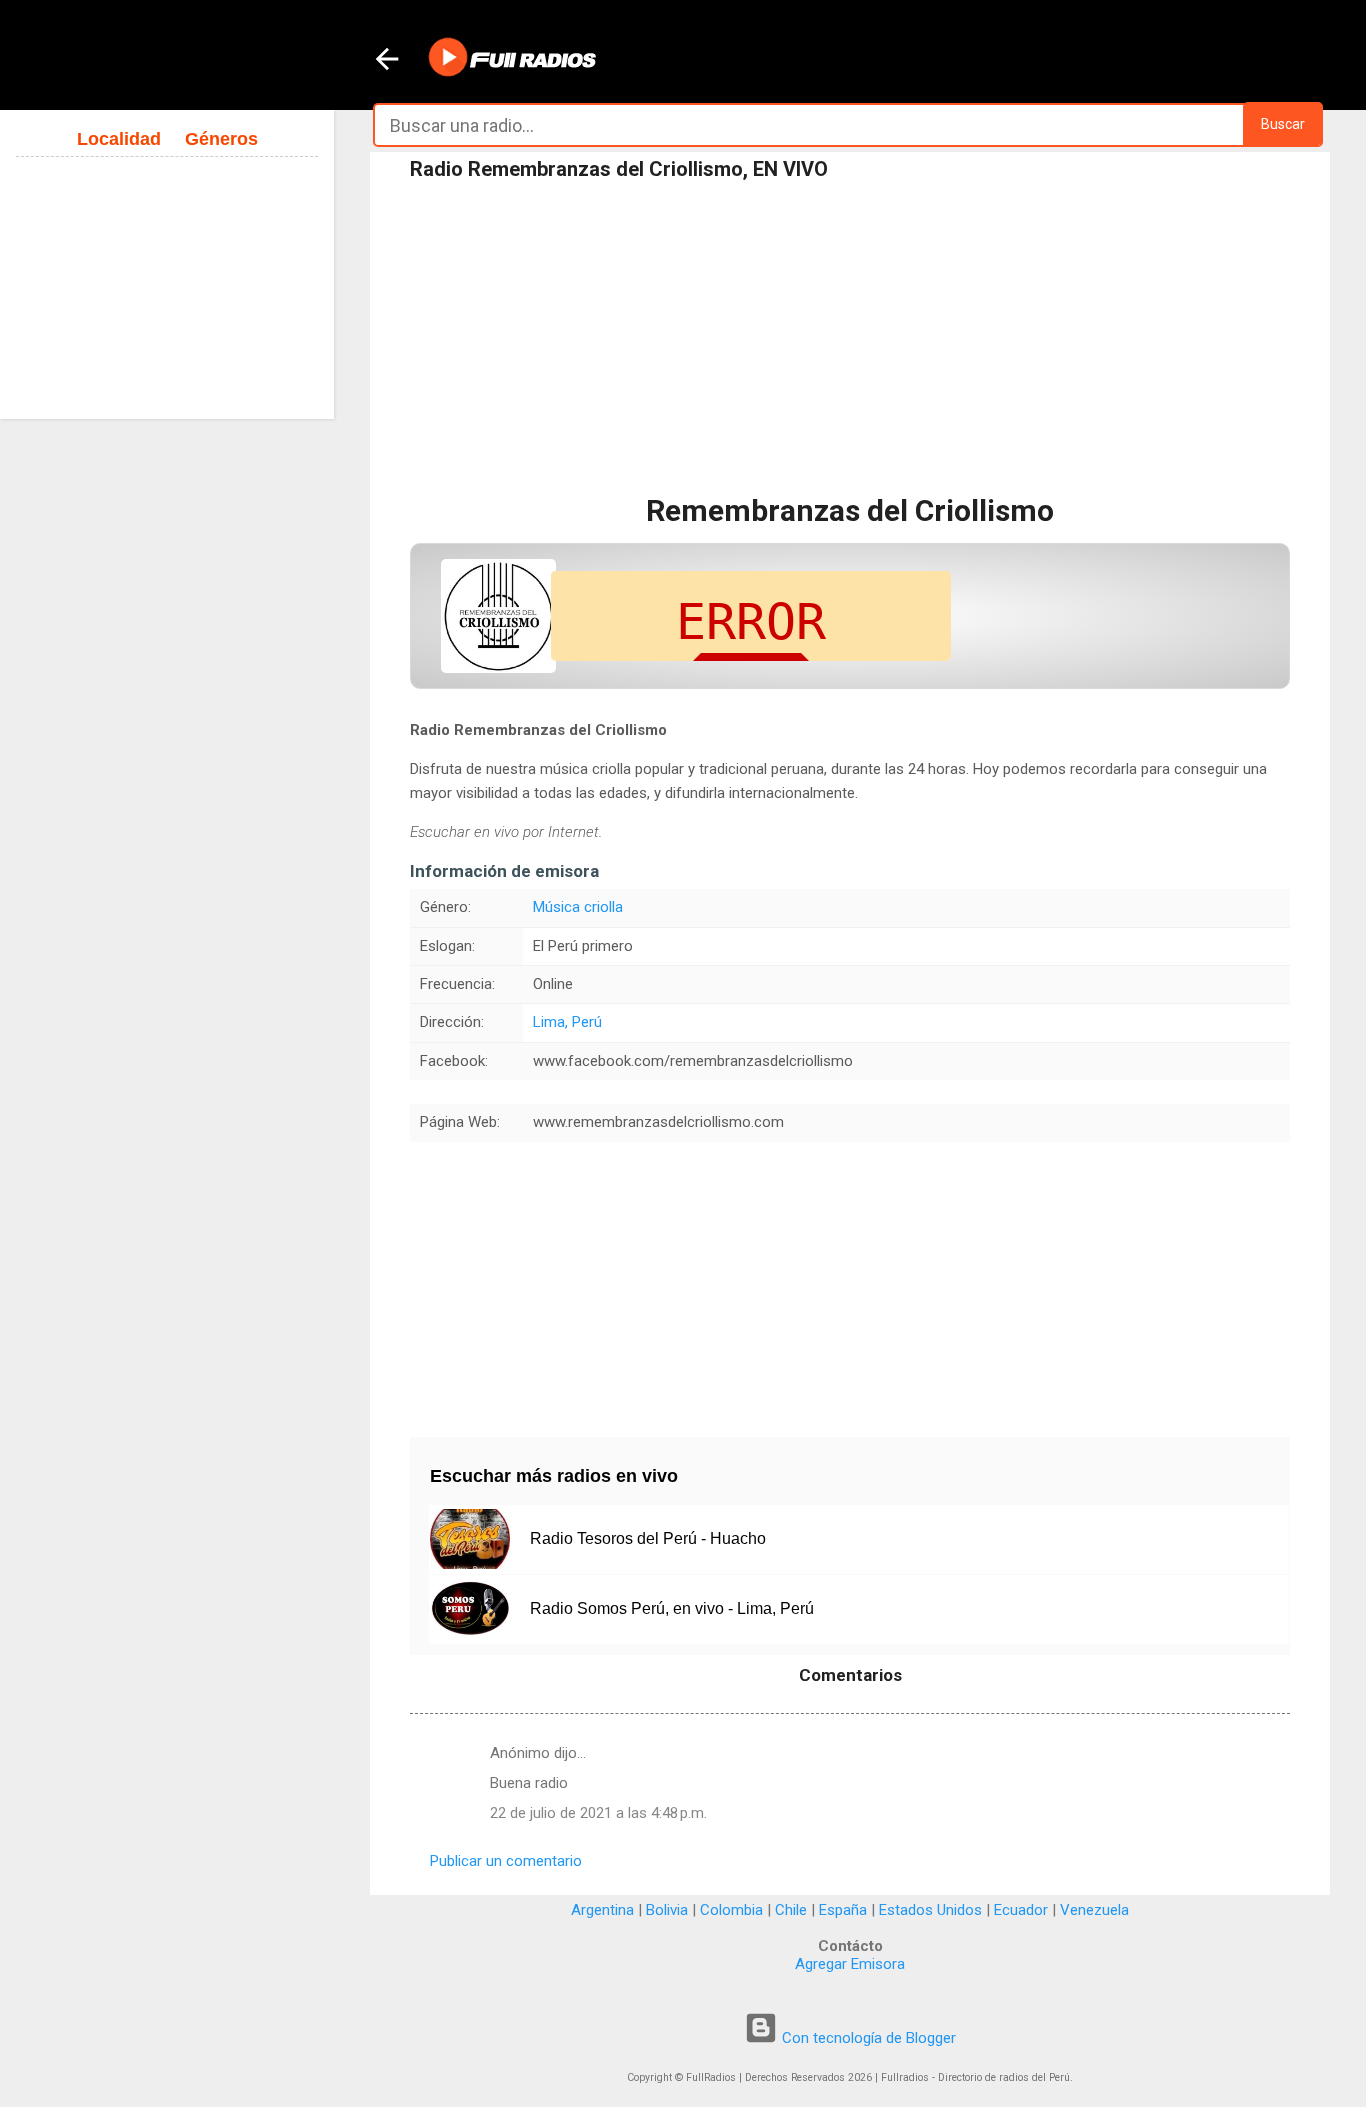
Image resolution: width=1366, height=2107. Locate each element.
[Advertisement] (850, 339)
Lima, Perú (567, 1022)
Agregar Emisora (850, 1964)
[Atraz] (387, 61)
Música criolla (578, 907)
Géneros (221, 139)
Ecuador (1021, 1910)
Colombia (731, 1910)
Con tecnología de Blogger (867, 2038)
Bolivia (667, 1910)
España (843, 1910)
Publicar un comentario (506, 1861)
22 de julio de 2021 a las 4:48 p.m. (598, 1813)
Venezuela (1094, 1910)
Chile (791, 1910)
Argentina (602, 1910)
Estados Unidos (930, 1910)
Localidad (119, 139)
